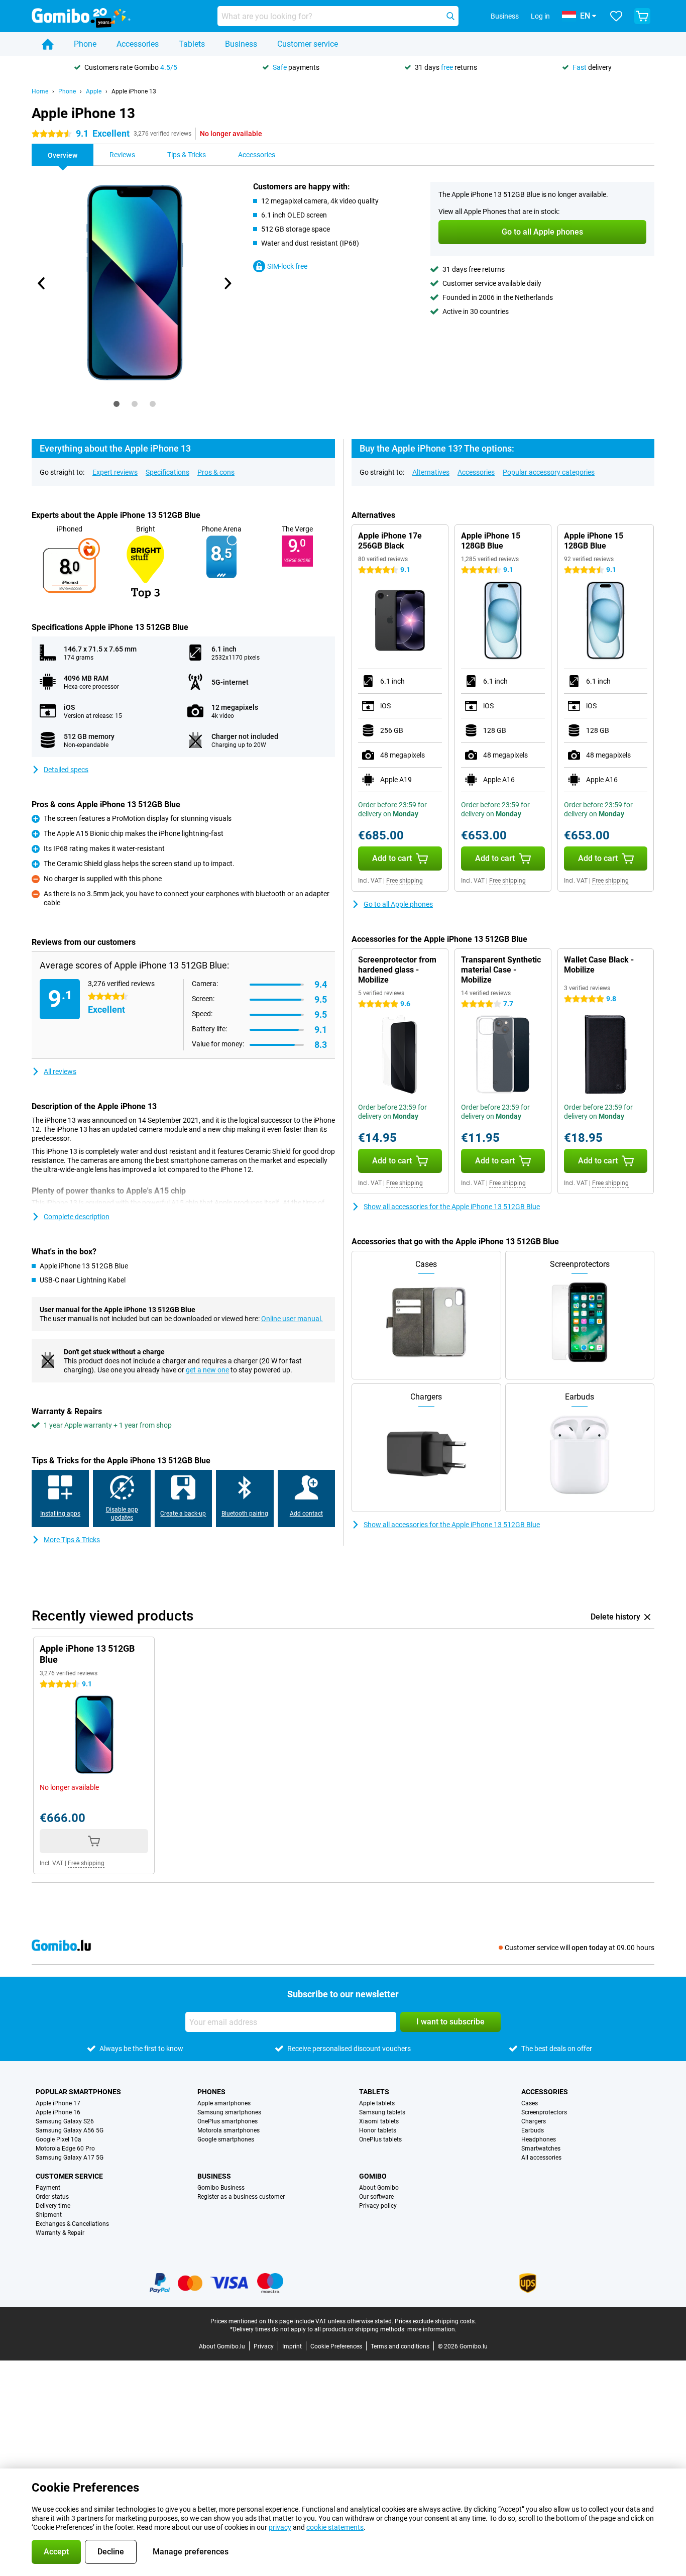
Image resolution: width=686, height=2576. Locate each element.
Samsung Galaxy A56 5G (70, 2130)
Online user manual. (292, 1319)
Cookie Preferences (336, 2346)
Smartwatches (541, 2149)
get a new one (207, 1370)
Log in (540, 16)
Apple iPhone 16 (58, 2112)
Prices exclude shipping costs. (435, 2321)
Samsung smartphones (229, 2112)
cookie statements (335, 2527)
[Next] (227, 283)
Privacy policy (378, 2206)
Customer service (308, 44)
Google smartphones (226, 2139)
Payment (48, 2188)
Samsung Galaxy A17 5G (70, 2158)
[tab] (117, 404)
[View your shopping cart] (642, 16)
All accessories (541, 2158)
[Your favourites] (616, 16)
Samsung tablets (382, 2112)
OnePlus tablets (380, 2139)
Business (241, 44)
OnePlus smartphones (227, 2121)
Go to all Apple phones (398, 904)
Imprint (292, 2346)
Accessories (138, 44)
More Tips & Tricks (72, 1540)
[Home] (48, 44)
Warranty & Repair (60, 2233)
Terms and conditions (400, 2346)
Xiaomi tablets (379, 2121)
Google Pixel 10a (59, 2139)
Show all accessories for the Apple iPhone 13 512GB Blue (452, 1207)
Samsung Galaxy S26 (65, 2121)
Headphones (539, 2139)
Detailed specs (66, 770)
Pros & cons (216, 472)
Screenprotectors (544, 2112)
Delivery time (53, 2206)
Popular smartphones (78, 2092)
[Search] (450, 16)
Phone (85, 44)
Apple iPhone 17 (58, 2103)
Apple (94, 91)
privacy (280, 2527)
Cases (530, 2103)
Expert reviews (115, 472)
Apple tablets (377, 2103)
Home (40, 91)
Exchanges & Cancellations (72, 2224)
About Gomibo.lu (222, 2346)
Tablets (192, 44)
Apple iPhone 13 (134, 91)
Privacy (264, 2346)
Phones (211, 2092)
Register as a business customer (241, 2197)
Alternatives (431, 472)
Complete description (77, 1217)
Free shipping (405, 881)
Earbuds (533, 2130)
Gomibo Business (221, 2188)
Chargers (534, 2121)
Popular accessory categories (549, 472)
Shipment (49, 2215)
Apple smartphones (224, 2103)
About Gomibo (379, 2188)
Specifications (167, 472)
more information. (432, 2329)
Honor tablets (378, 2130)
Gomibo (373, 2176)
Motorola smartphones (228, 2130)
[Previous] (42, 283)
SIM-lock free (287, 266)
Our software (376, 2197)
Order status (52, 2197)
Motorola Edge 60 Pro (65, 2149)
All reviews (60, 1071)
